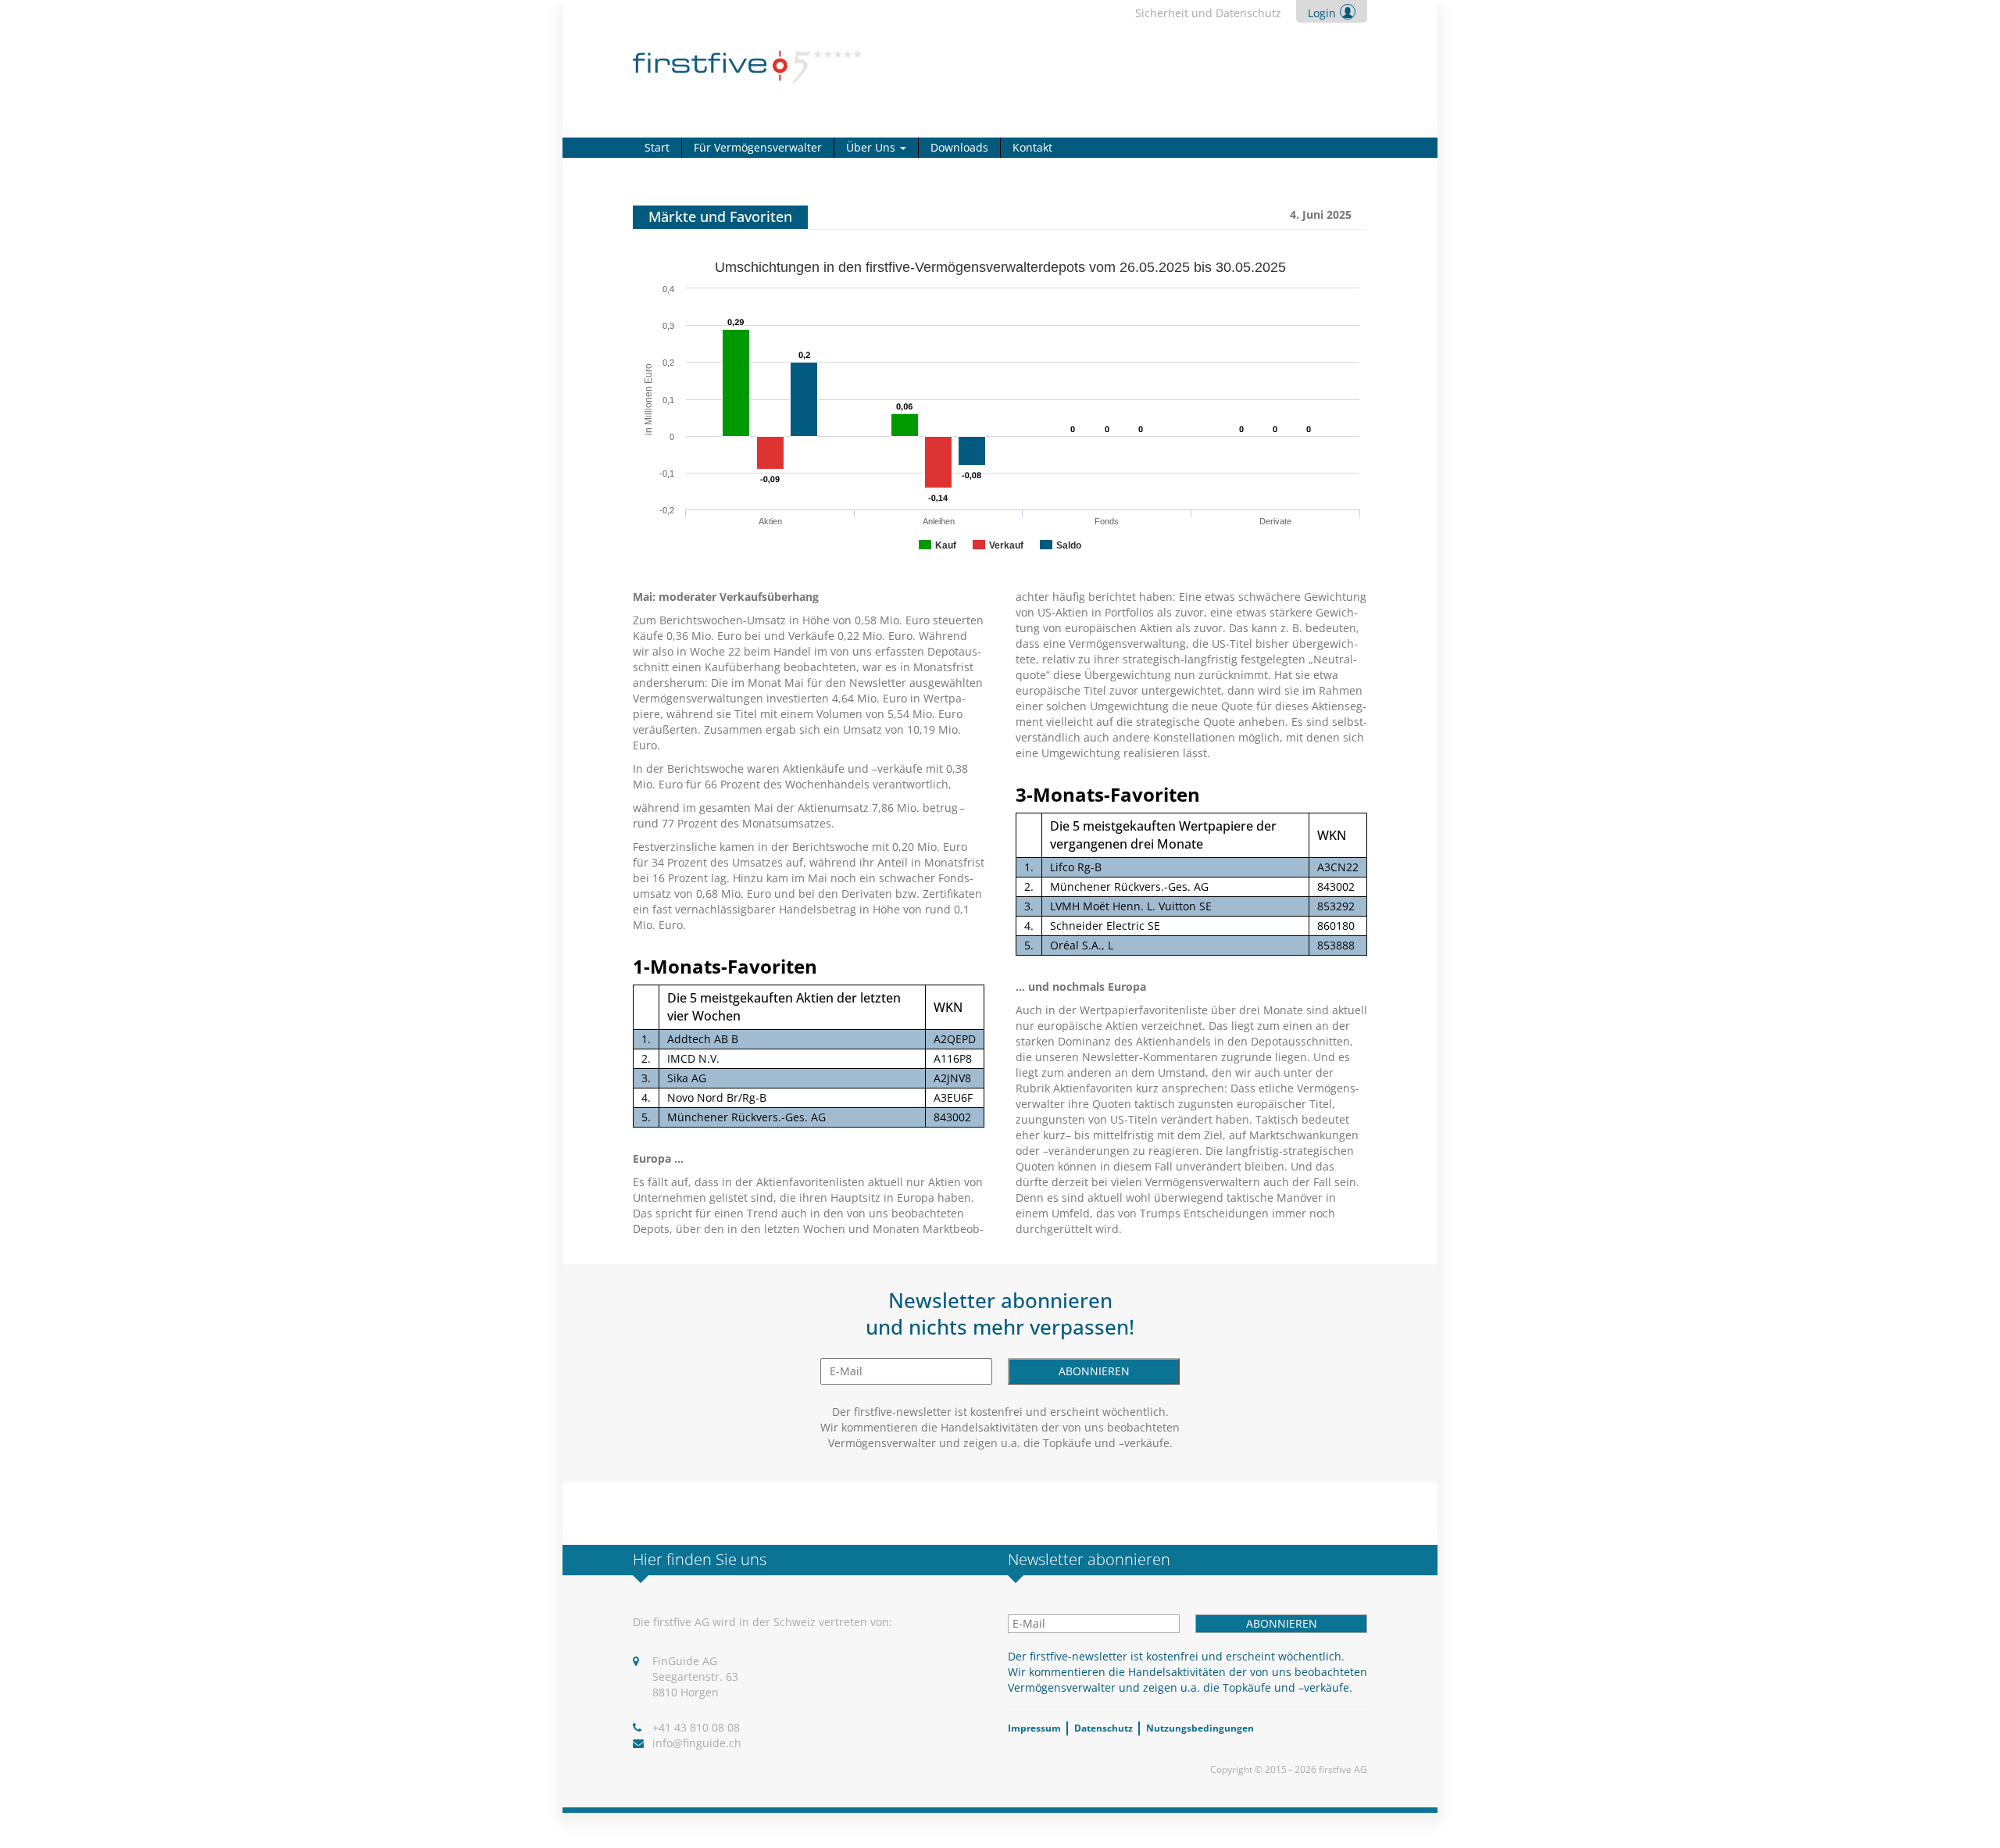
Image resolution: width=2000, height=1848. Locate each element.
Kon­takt (1032, 147)
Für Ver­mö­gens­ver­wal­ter (758, 147)
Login (1322, 13)
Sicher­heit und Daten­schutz (1208, 13)
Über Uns (872, 147)
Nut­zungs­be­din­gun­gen (1200, 1728)
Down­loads (959, 147)
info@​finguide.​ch (697, 1743)
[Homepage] (747, 66)
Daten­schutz (1104, 1728)
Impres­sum (1034, 1728)
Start (657, 147)
